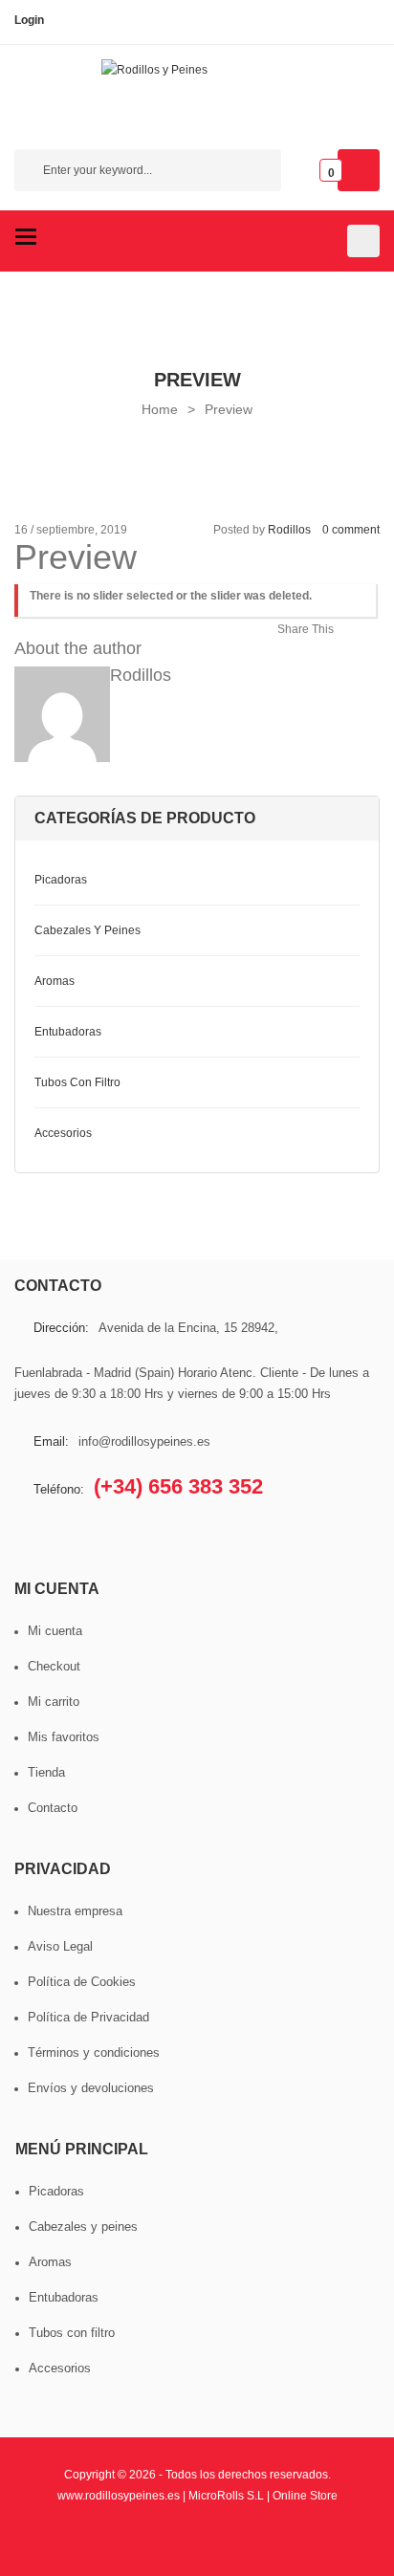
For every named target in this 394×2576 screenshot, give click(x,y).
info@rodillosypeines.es (144, 1441)
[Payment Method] (68, 2541)
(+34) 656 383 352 (178, 1486)
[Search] (257, 173)
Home (160, 409)
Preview (229, 409)
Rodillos (289, 530)
